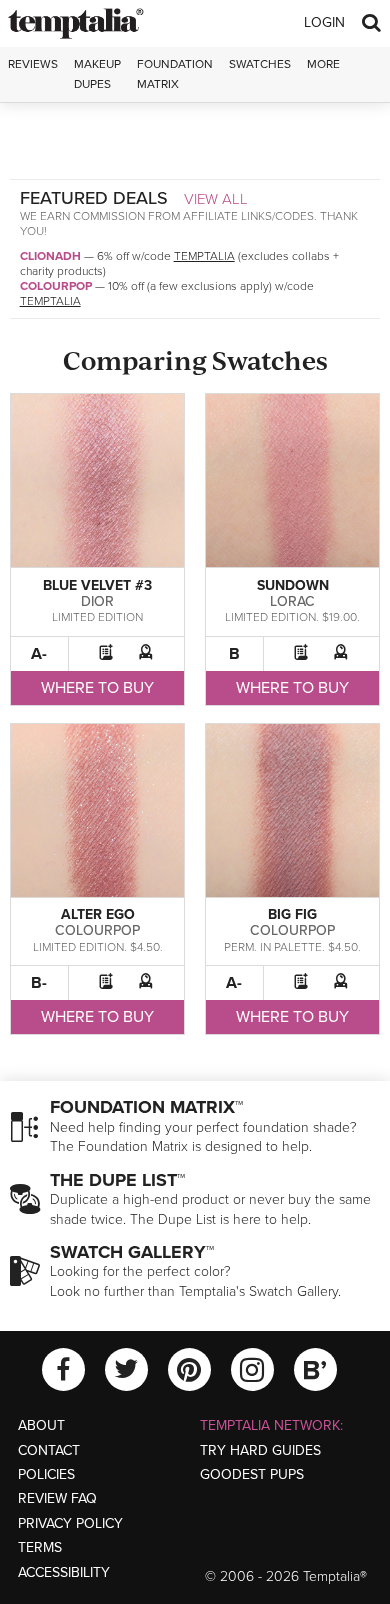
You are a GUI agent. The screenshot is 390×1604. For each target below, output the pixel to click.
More (323, 64)
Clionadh (50, 256)
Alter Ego (98, 914)
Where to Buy (97, 688)
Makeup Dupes (97, 73)
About (41, 1425)
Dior (97, 601)
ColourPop (56, 286)
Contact (49, 1450)
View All (216, 199)
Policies (46, 1474)
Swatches (260, 64)
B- (39, 983)
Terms (40, 1547)
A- (39, 654)
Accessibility (64, 1572)
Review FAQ (57, 1498)
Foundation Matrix (175, 73)
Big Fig (292, 914)
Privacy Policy (70, 1523)
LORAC (292, 601)
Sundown (293, 585)
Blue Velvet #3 (97, 585)
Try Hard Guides (260, 1450)
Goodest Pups (252, 1474)
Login (324, 22)
